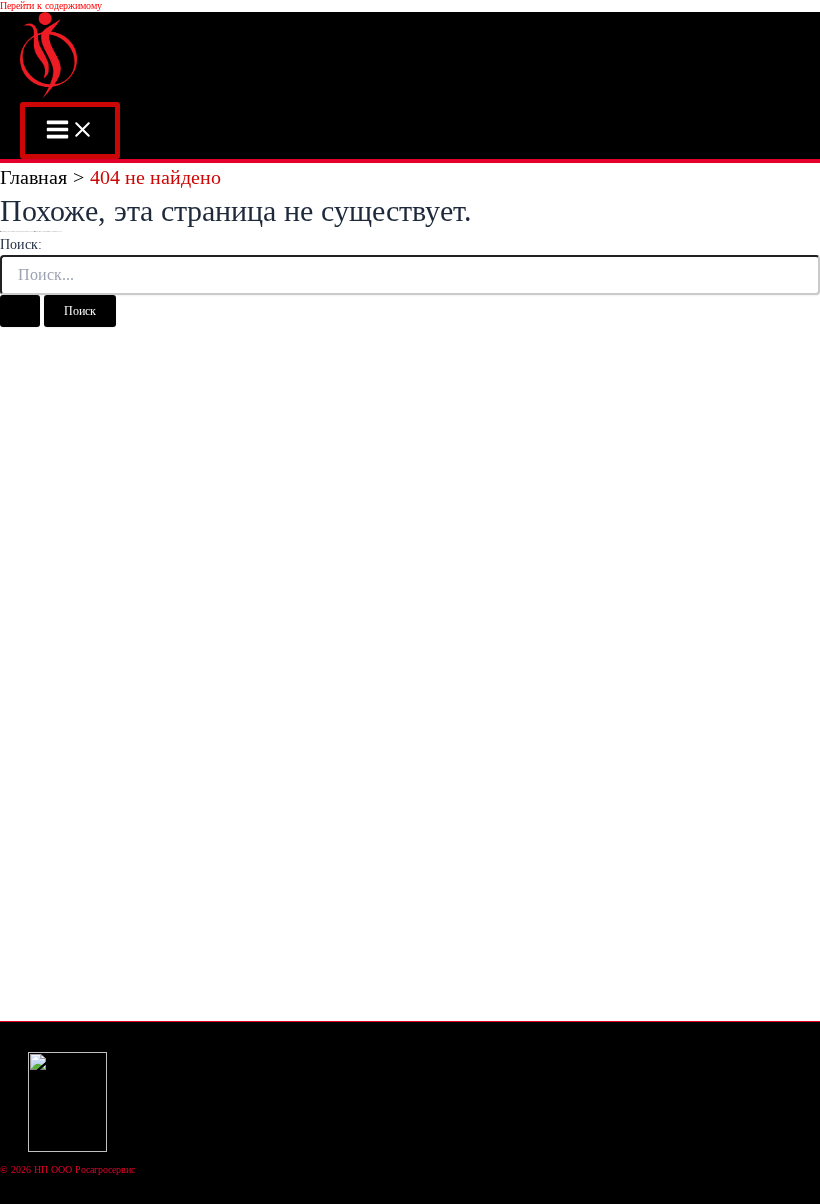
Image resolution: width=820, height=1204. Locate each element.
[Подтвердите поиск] (20, 311)
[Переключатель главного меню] (70, 130)
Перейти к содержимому (51, 5)
